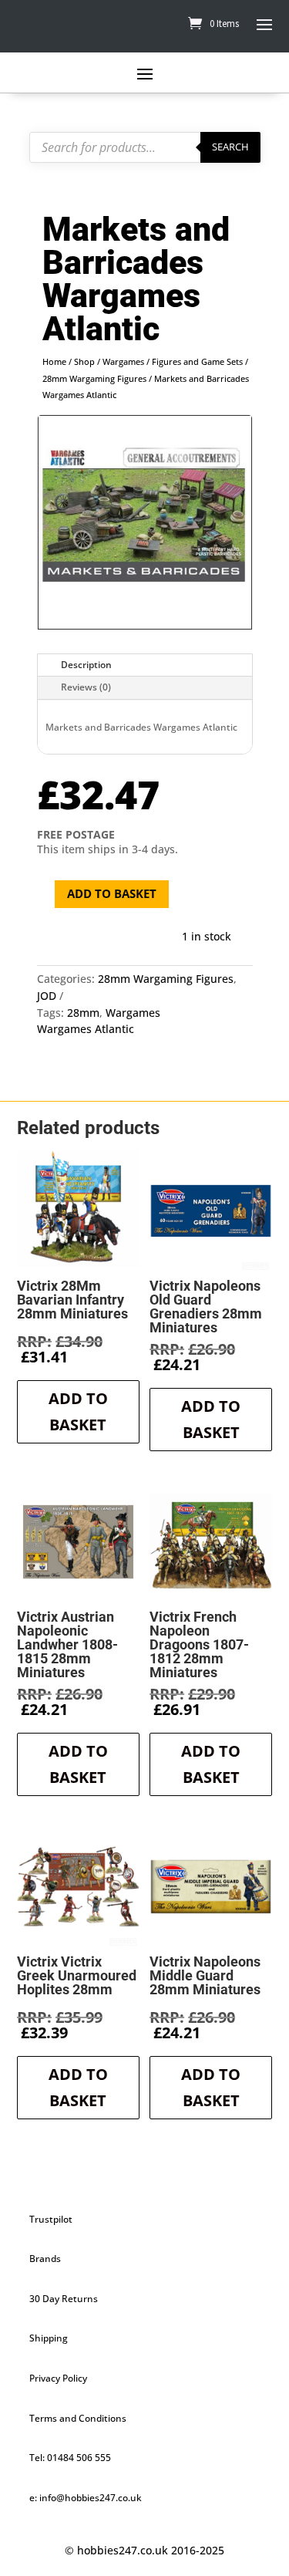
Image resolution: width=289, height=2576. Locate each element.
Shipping (49, 2338)
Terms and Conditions (78, 2418)
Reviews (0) (86, 687)
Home (54, 361)
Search (230, 147)
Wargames (123, 361)
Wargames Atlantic (86, 1029)
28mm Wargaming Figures (94, 378)
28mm (83, 1013)
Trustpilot (51, 2219)
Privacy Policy (58, 2378)
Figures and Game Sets (197, 361)
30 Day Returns (64, 2299)
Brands (45, 2259)
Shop (84, 361)
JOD (47, 996)
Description (86, 665)
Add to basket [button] (78, 1411)
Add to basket (112, 893)
